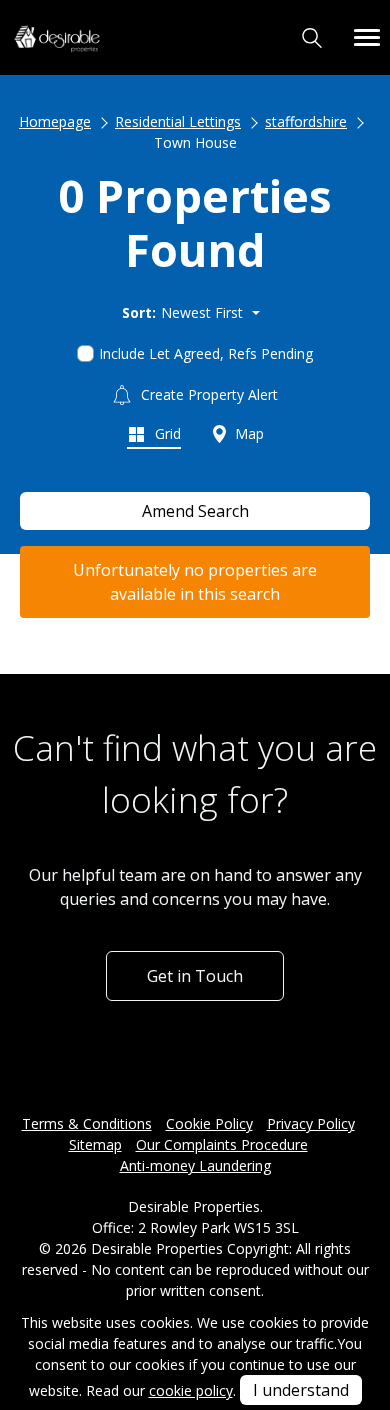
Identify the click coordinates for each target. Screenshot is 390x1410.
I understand (301, 1390)
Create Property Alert (207, 394)
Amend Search (195, 511)
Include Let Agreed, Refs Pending (206, 353)
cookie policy (191, 1390)
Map (247, 433)
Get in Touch (195, 976)
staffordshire (306, 121)
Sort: (139, 312)
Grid (166, 433)
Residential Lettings (178, 121)
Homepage (55, 121)
